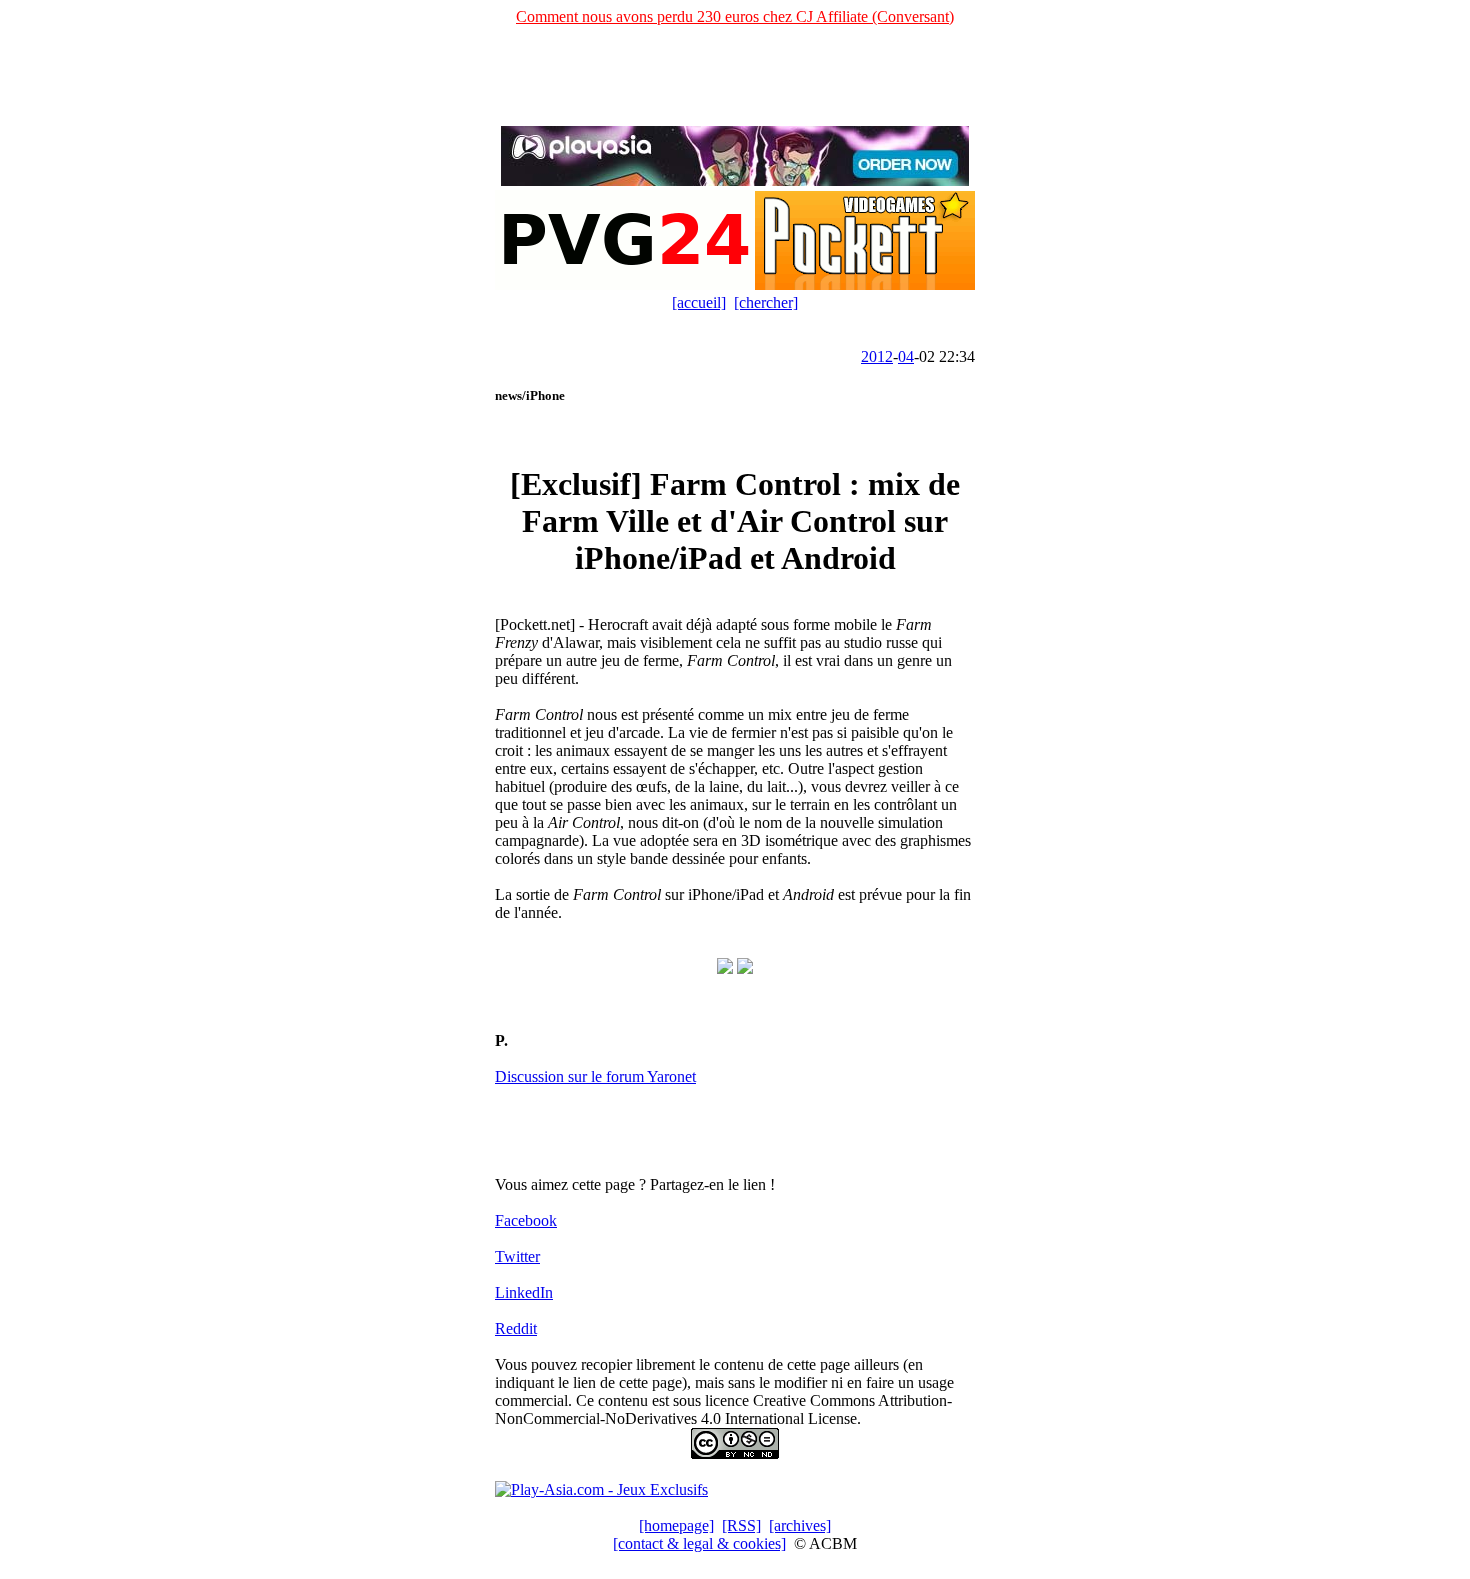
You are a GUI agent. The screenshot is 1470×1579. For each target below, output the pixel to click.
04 (906, 356)
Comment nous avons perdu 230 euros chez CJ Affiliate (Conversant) (735, 16)
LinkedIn (524, 1292)
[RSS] (741, 1525)
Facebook (526, 1220)
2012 (877, 356)
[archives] (800, 1525)
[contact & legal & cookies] (699, 1543)
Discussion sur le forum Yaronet (595, 1076)
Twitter (517, 1256)
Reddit (516, 1328)
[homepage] (676, 1525)
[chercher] (766, 302)
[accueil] (699, 302)
